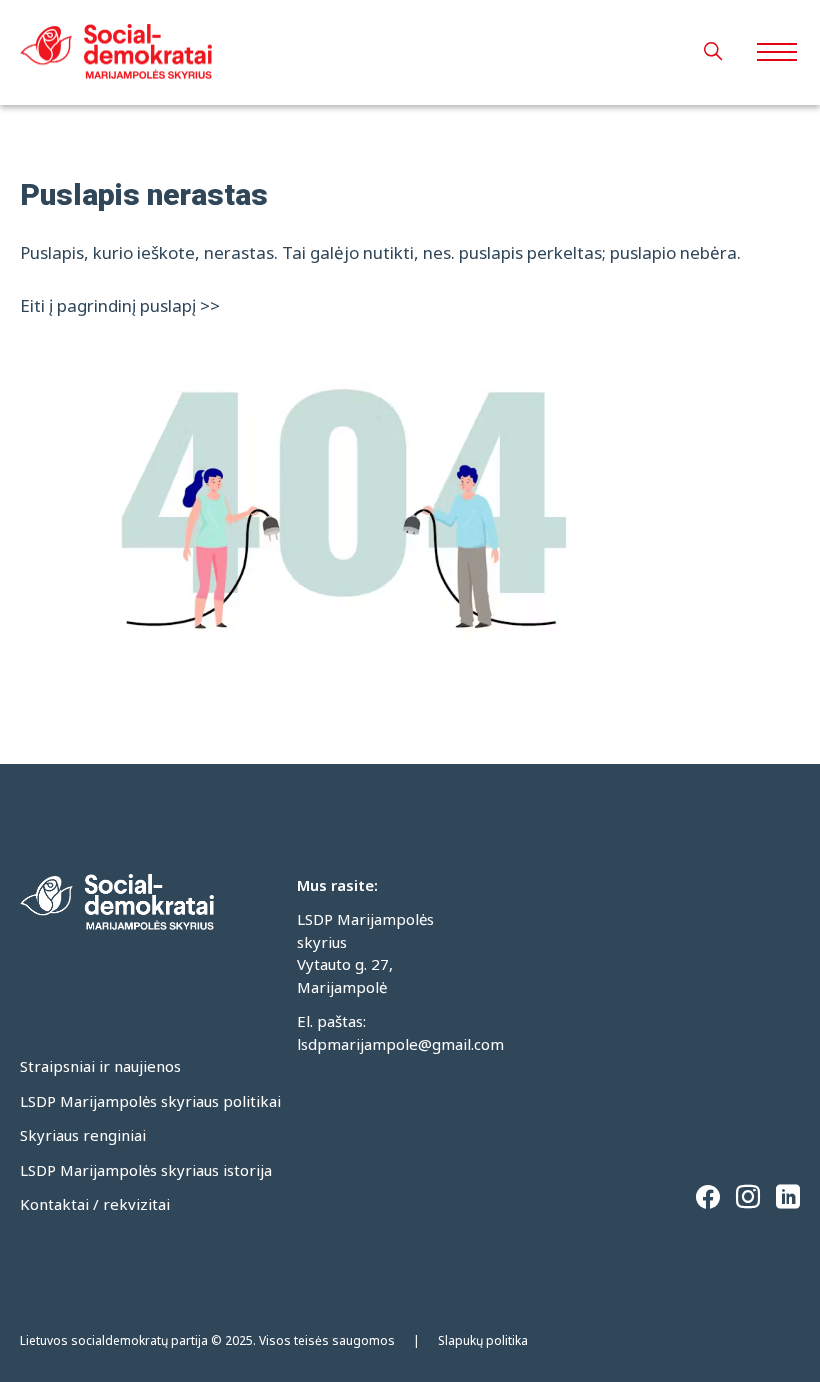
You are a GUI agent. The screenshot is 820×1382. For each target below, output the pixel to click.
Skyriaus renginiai (83, 1135)
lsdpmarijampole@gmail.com (400, 1044)
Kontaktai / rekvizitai (95, 1204)
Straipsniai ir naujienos (100, 1066)
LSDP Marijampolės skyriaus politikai (150, 1101)
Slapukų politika (483, 1340)
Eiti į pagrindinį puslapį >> (120, 305)
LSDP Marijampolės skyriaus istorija (146, 1170)
